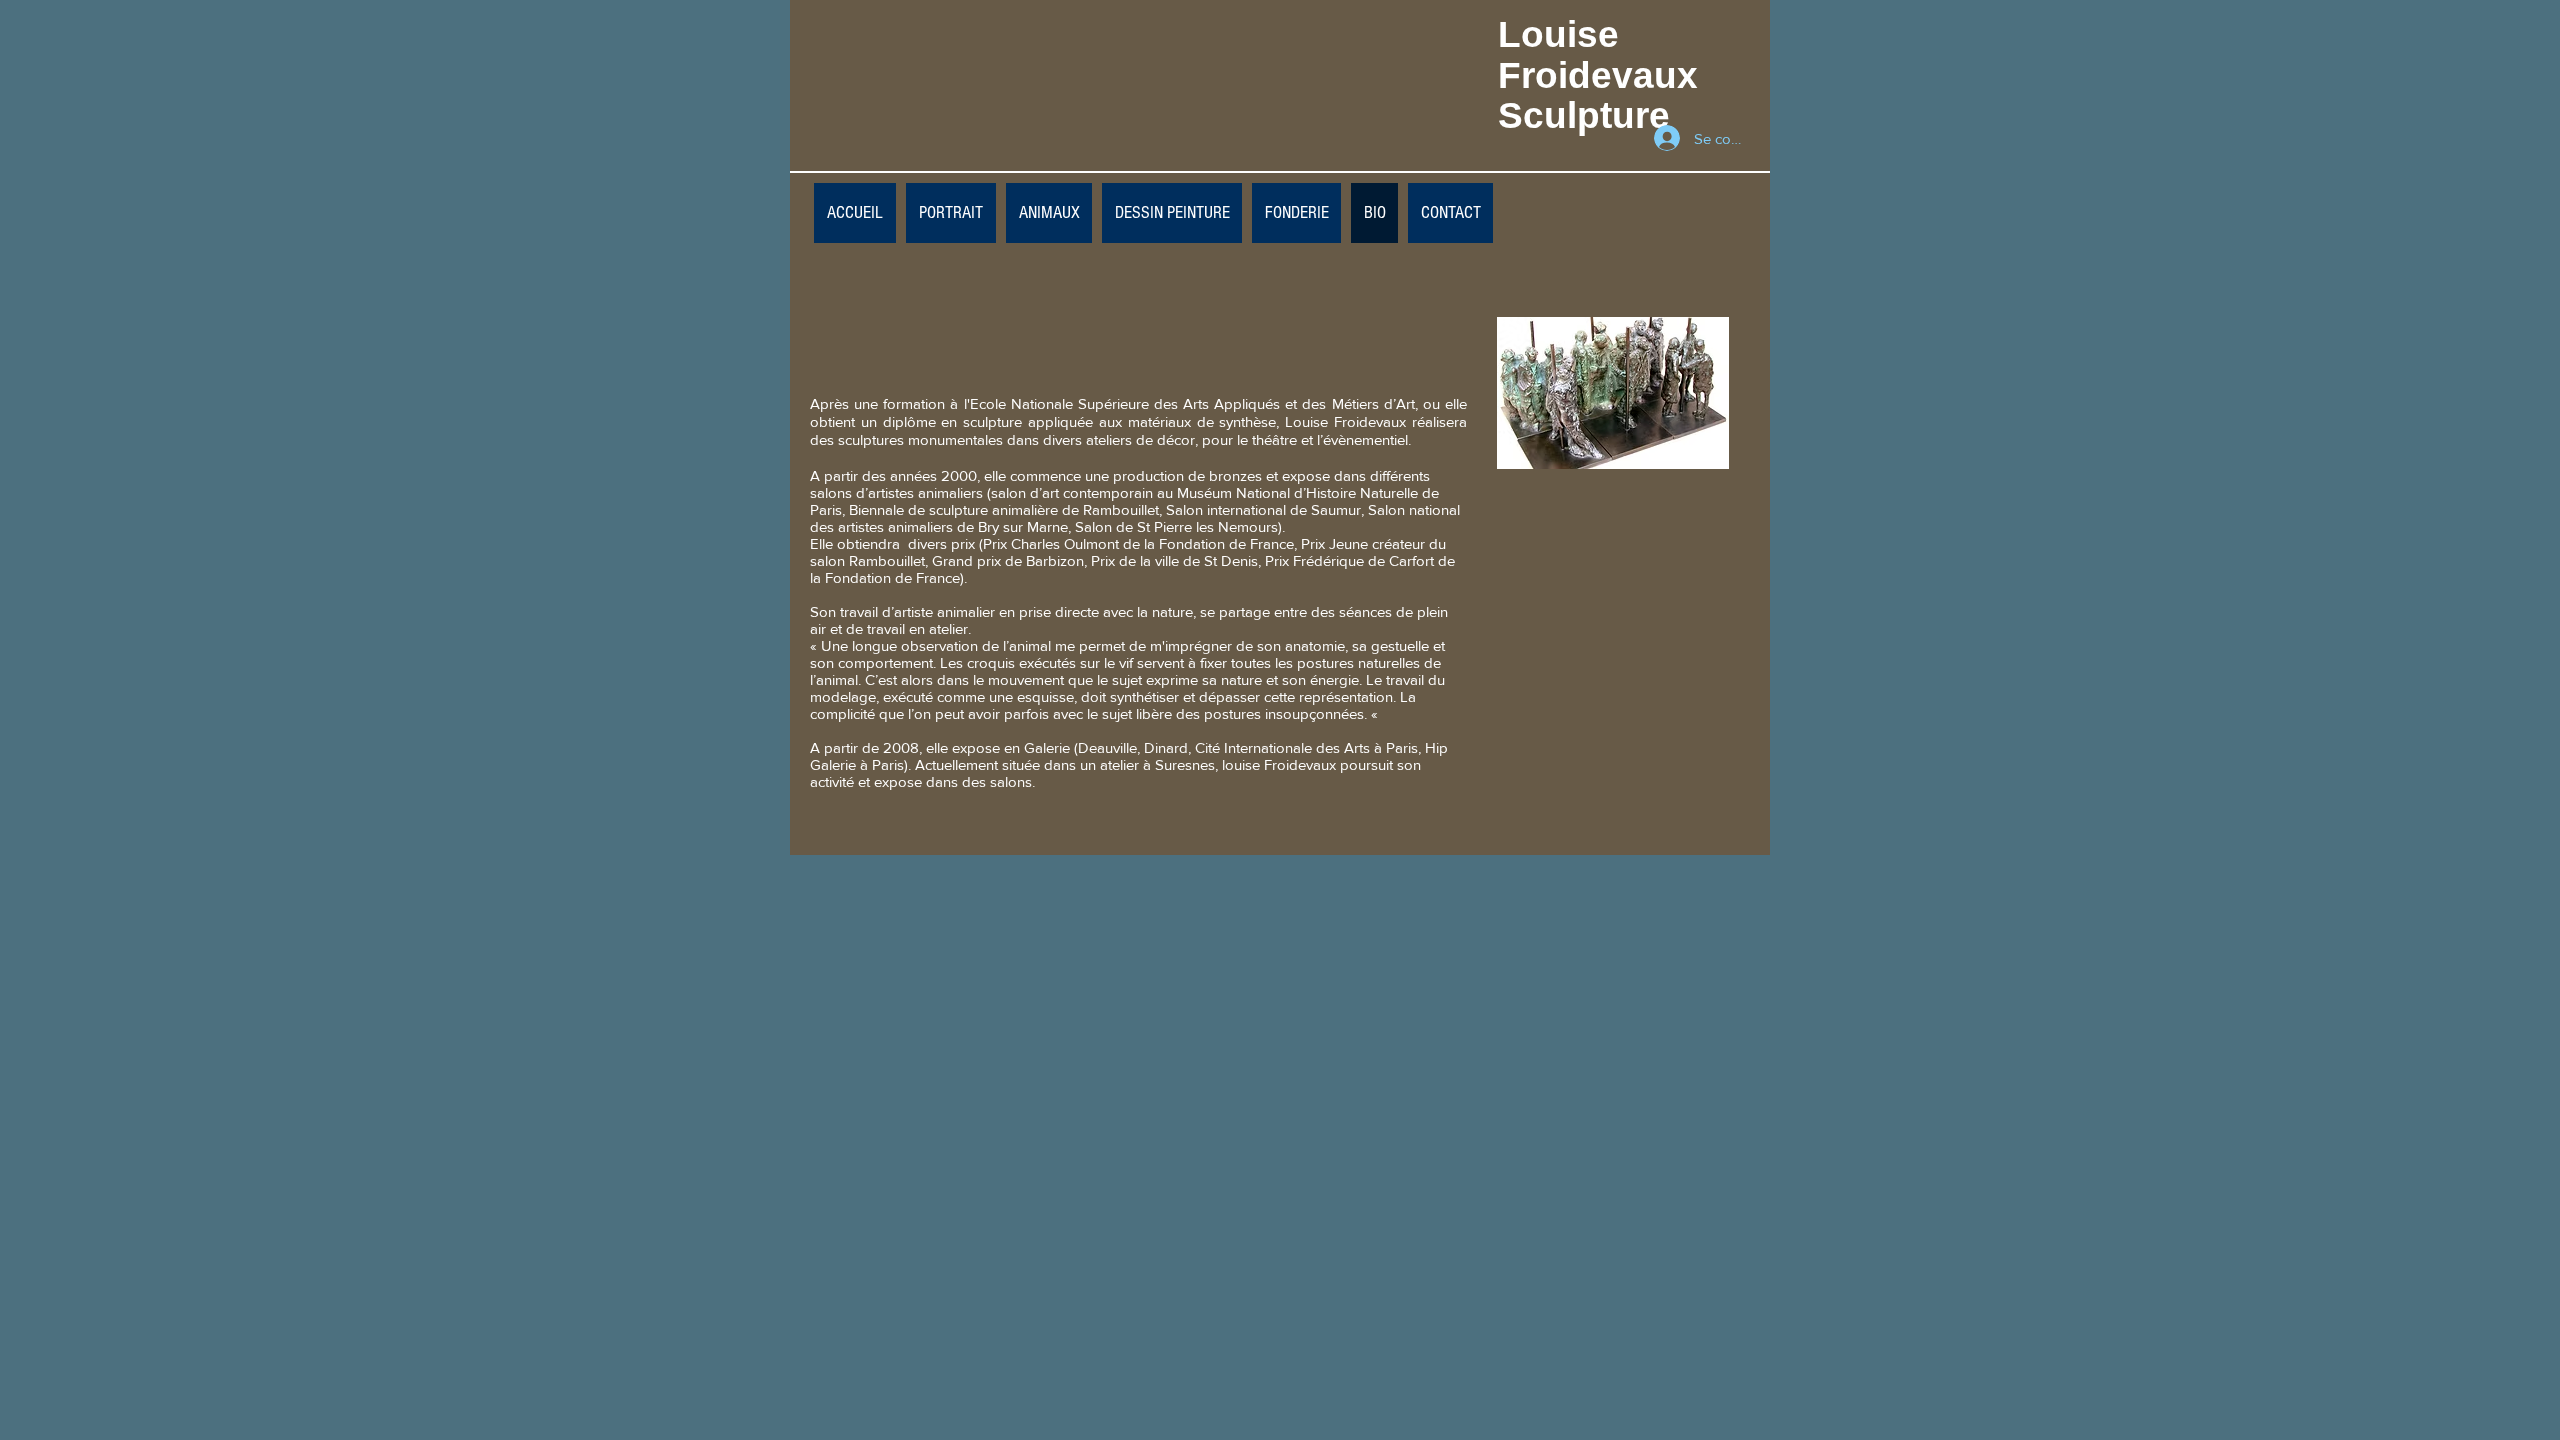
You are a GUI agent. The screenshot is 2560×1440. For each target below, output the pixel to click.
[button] (1172, 213)
